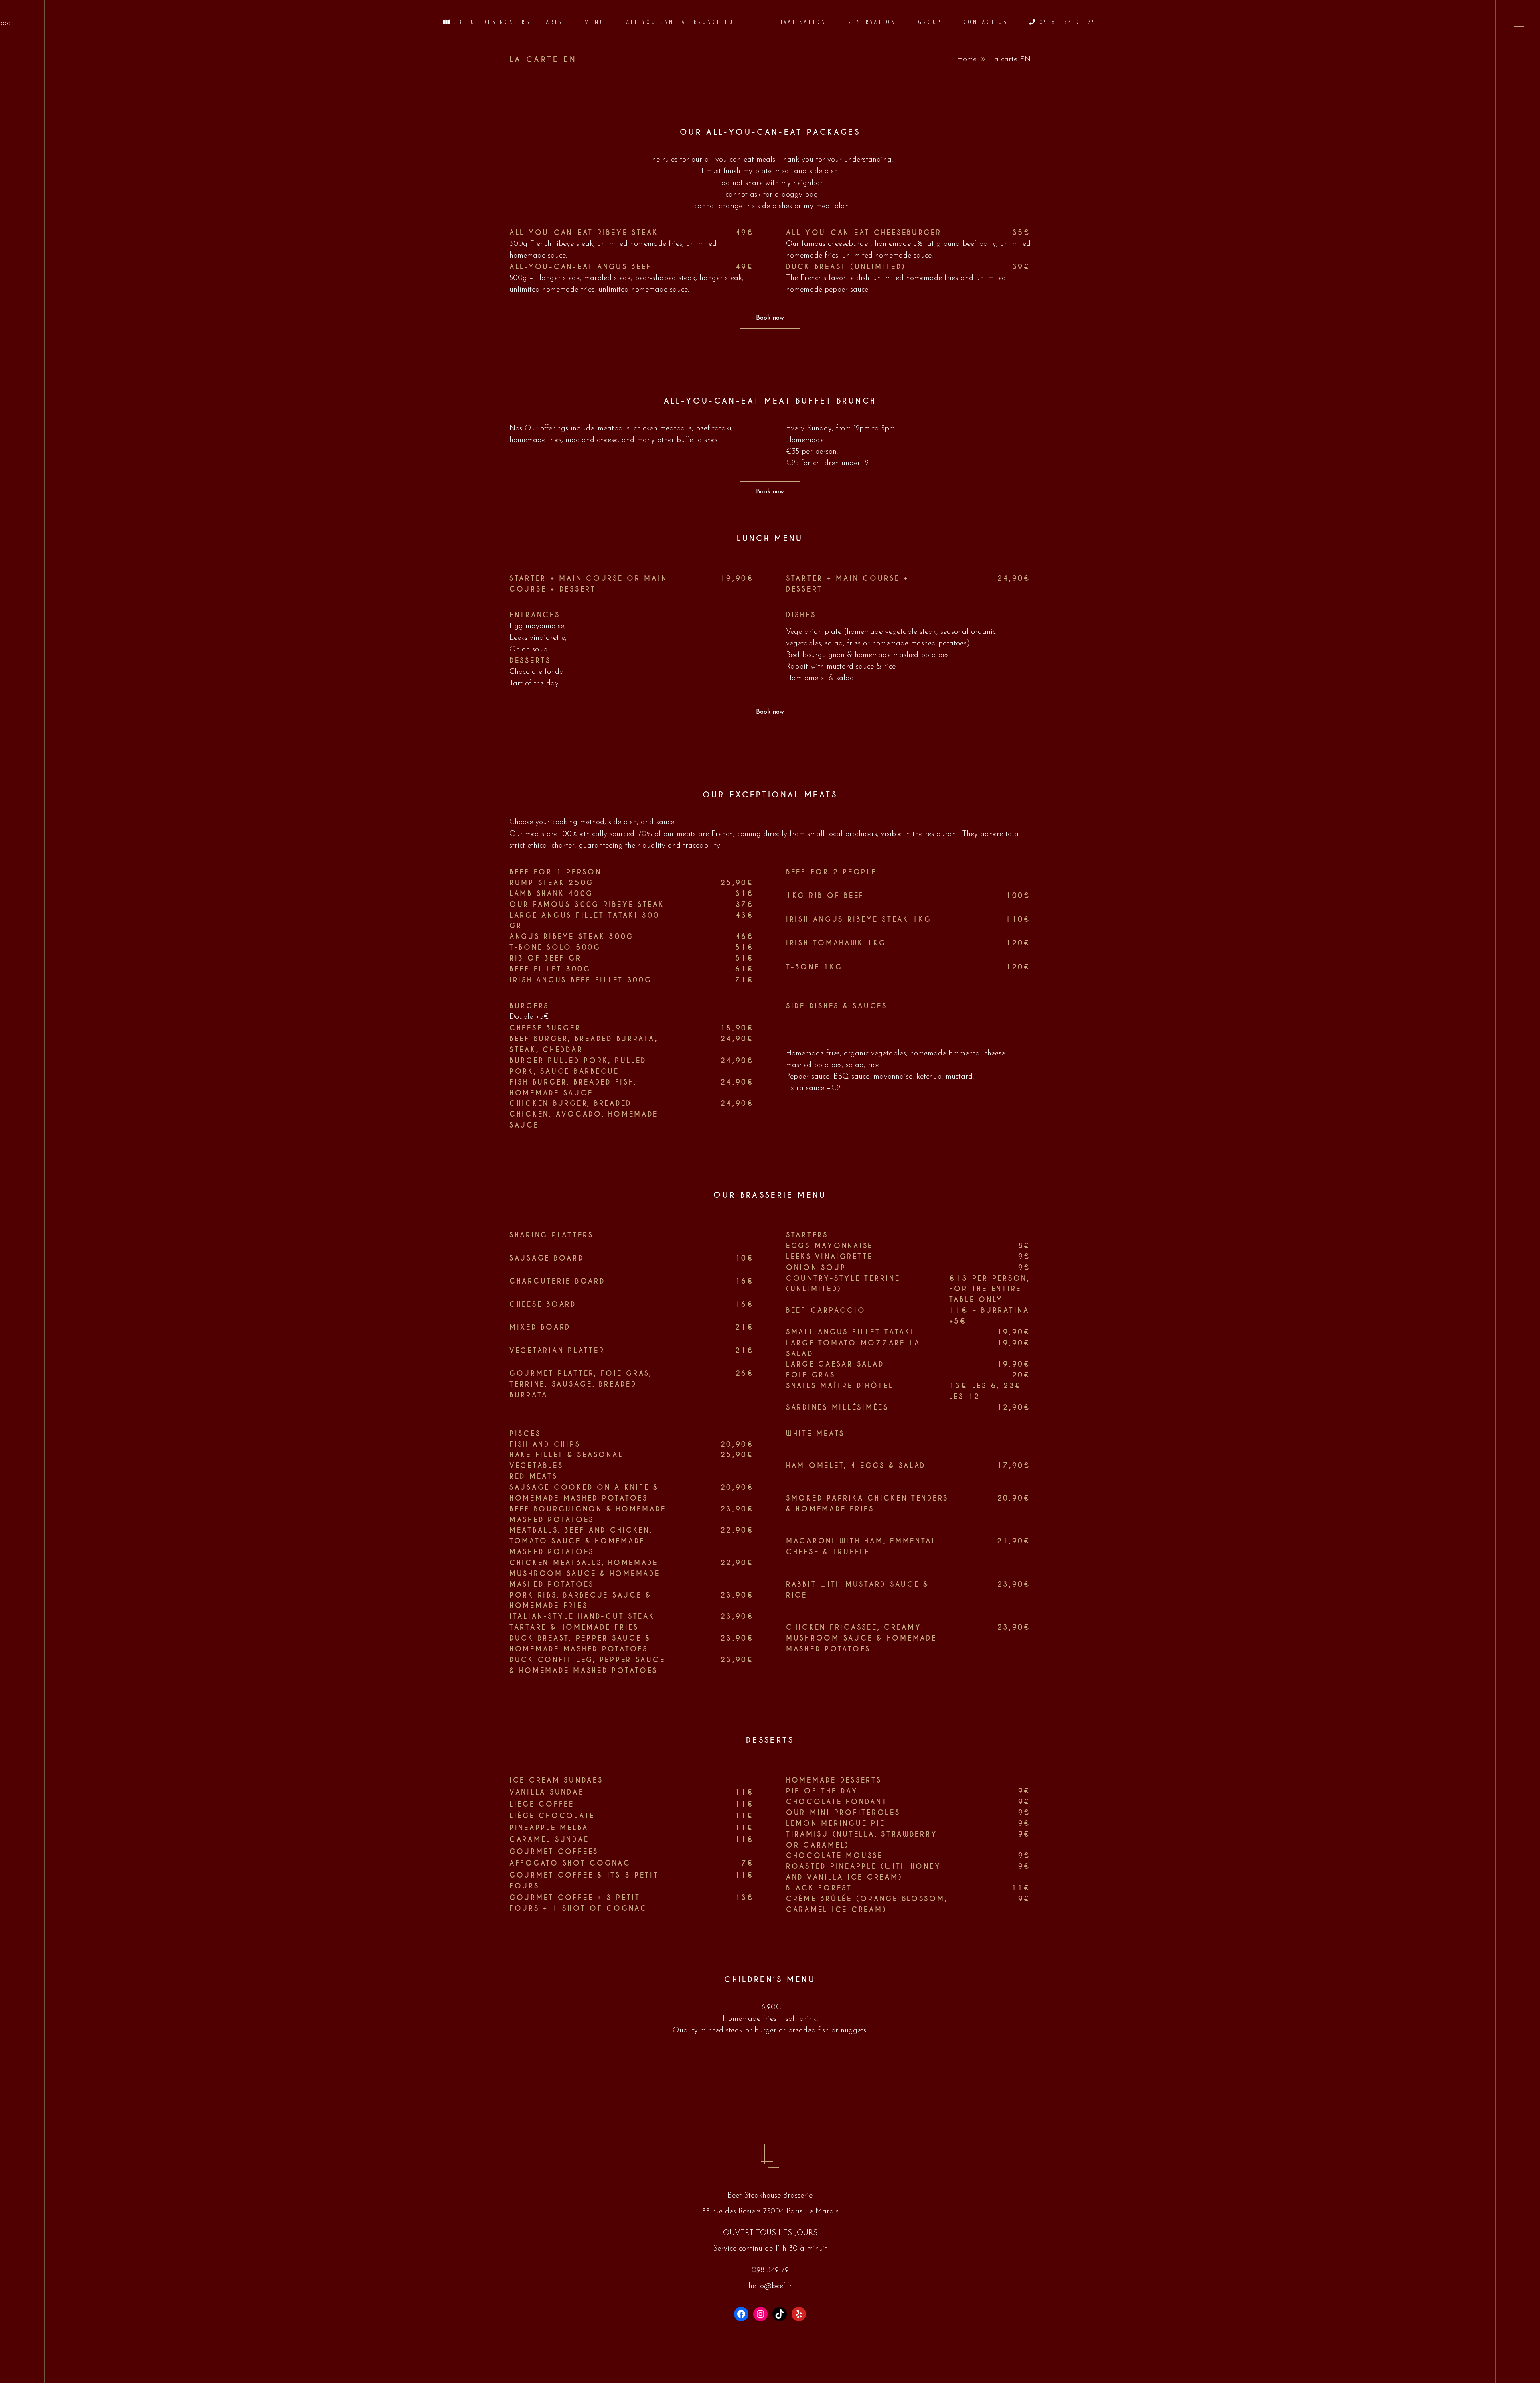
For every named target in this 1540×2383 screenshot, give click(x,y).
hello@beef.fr (770, 2286)
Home (967, 59)
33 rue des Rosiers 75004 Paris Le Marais (770, 2212)
